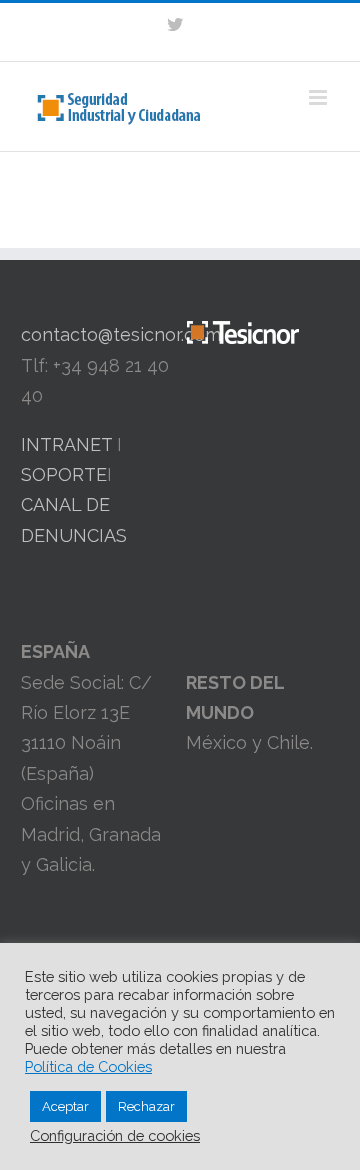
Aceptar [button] (65, 1106)
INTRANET (66, 444)
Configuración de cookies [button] (115, 1135)
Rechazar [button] (146, 1106)
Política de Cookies (88, 1066)
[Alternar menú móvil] (319, 97)
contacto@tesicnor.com (121, 334)
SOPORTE (64, 474)
